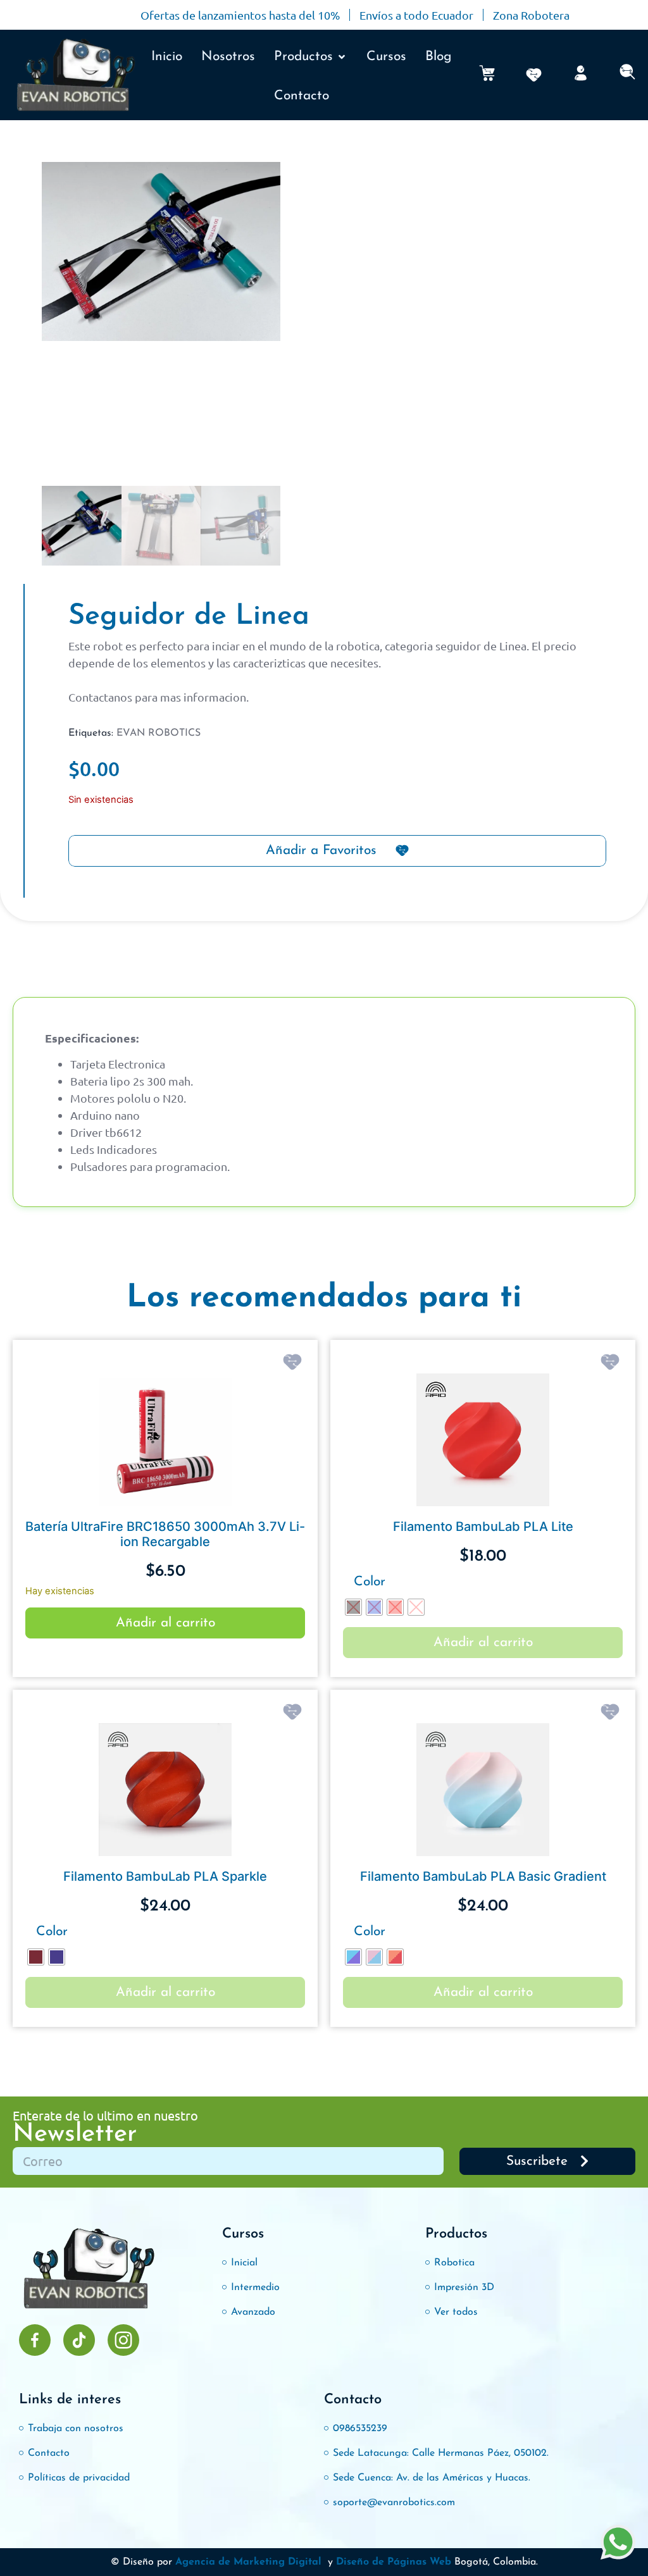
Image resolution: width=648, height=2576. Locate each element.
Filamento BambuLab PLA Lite (483, 1526)
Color (370, 1582)
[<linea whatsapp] (618, 2544)
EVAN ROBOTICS (159, 733)
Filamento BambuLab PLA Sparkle (165, 1876)
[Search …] (627, 75)
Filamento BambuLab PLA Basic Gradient (483, 1876)
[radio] (353, 1607)
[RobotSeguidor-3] (161, 255)
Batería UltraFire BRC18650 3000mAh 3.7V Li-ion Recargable (165, 1534)
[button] (311, 57)
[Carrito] (487, 73)
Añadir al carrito (165, 1623)
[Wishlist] (534, 75)
